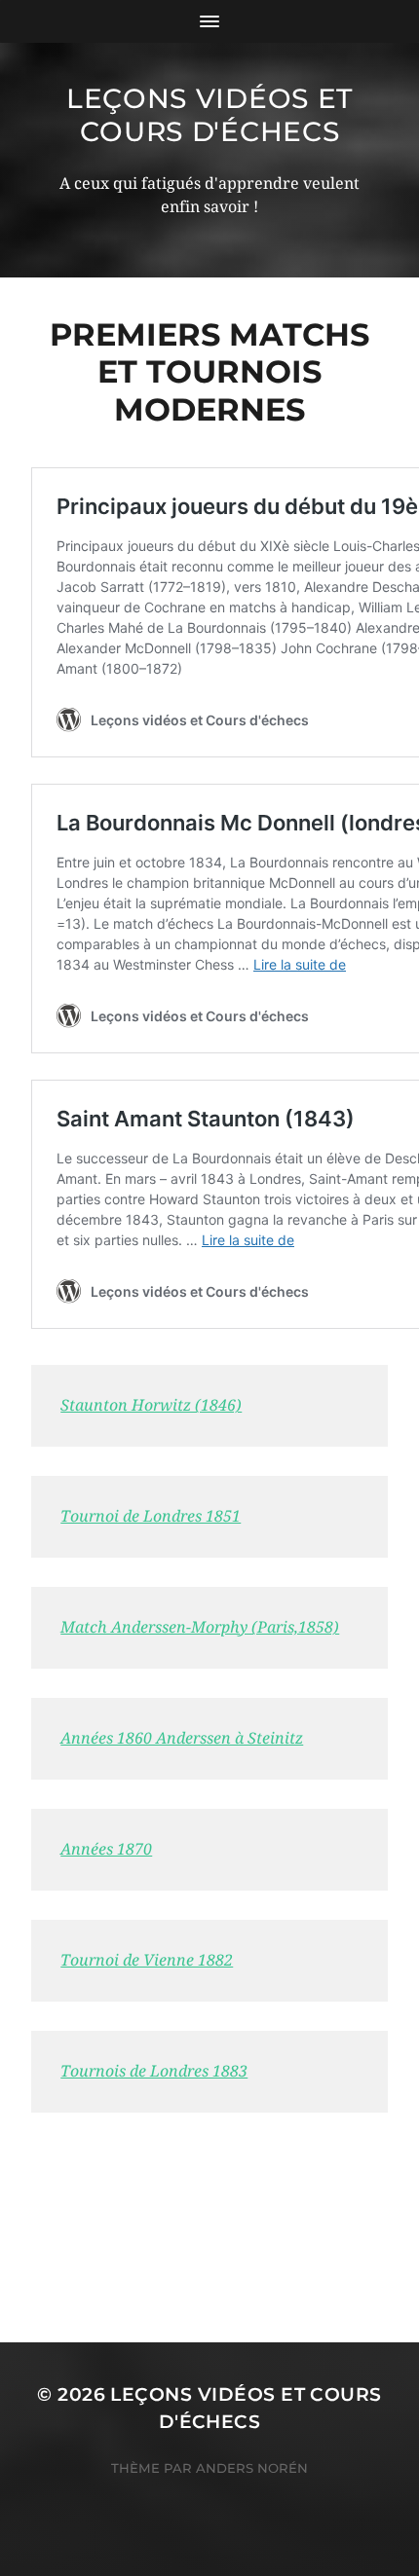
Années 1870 (106, 1849)
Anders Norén (252, 2468)
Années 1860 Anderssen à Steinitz (182, 1738)
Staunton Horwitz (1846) (151, 1405)
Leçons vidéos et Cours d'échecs (209, 115)
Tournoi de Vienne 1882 (147, 1960)
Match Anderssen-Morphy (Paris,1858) (200, 1627)
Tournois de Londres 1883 (154, 2071)
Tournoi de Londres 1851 (151, 1516)
